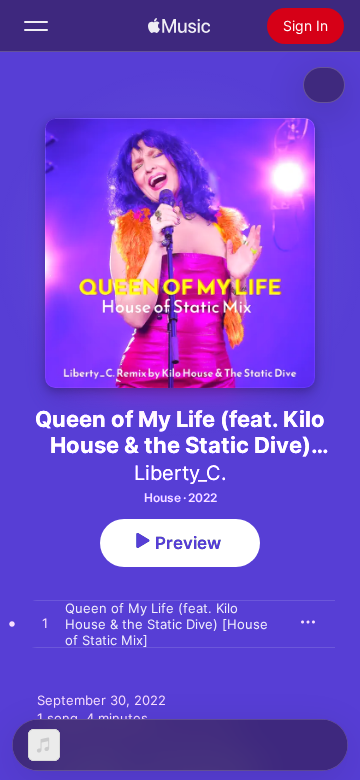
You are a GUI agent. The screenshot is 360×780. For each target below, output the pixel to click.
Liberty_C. (180, 473)
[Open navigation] (36, 26)
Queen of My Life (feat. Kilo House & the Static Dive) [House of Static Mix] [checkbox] (166, 624)
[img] (179, 26)
